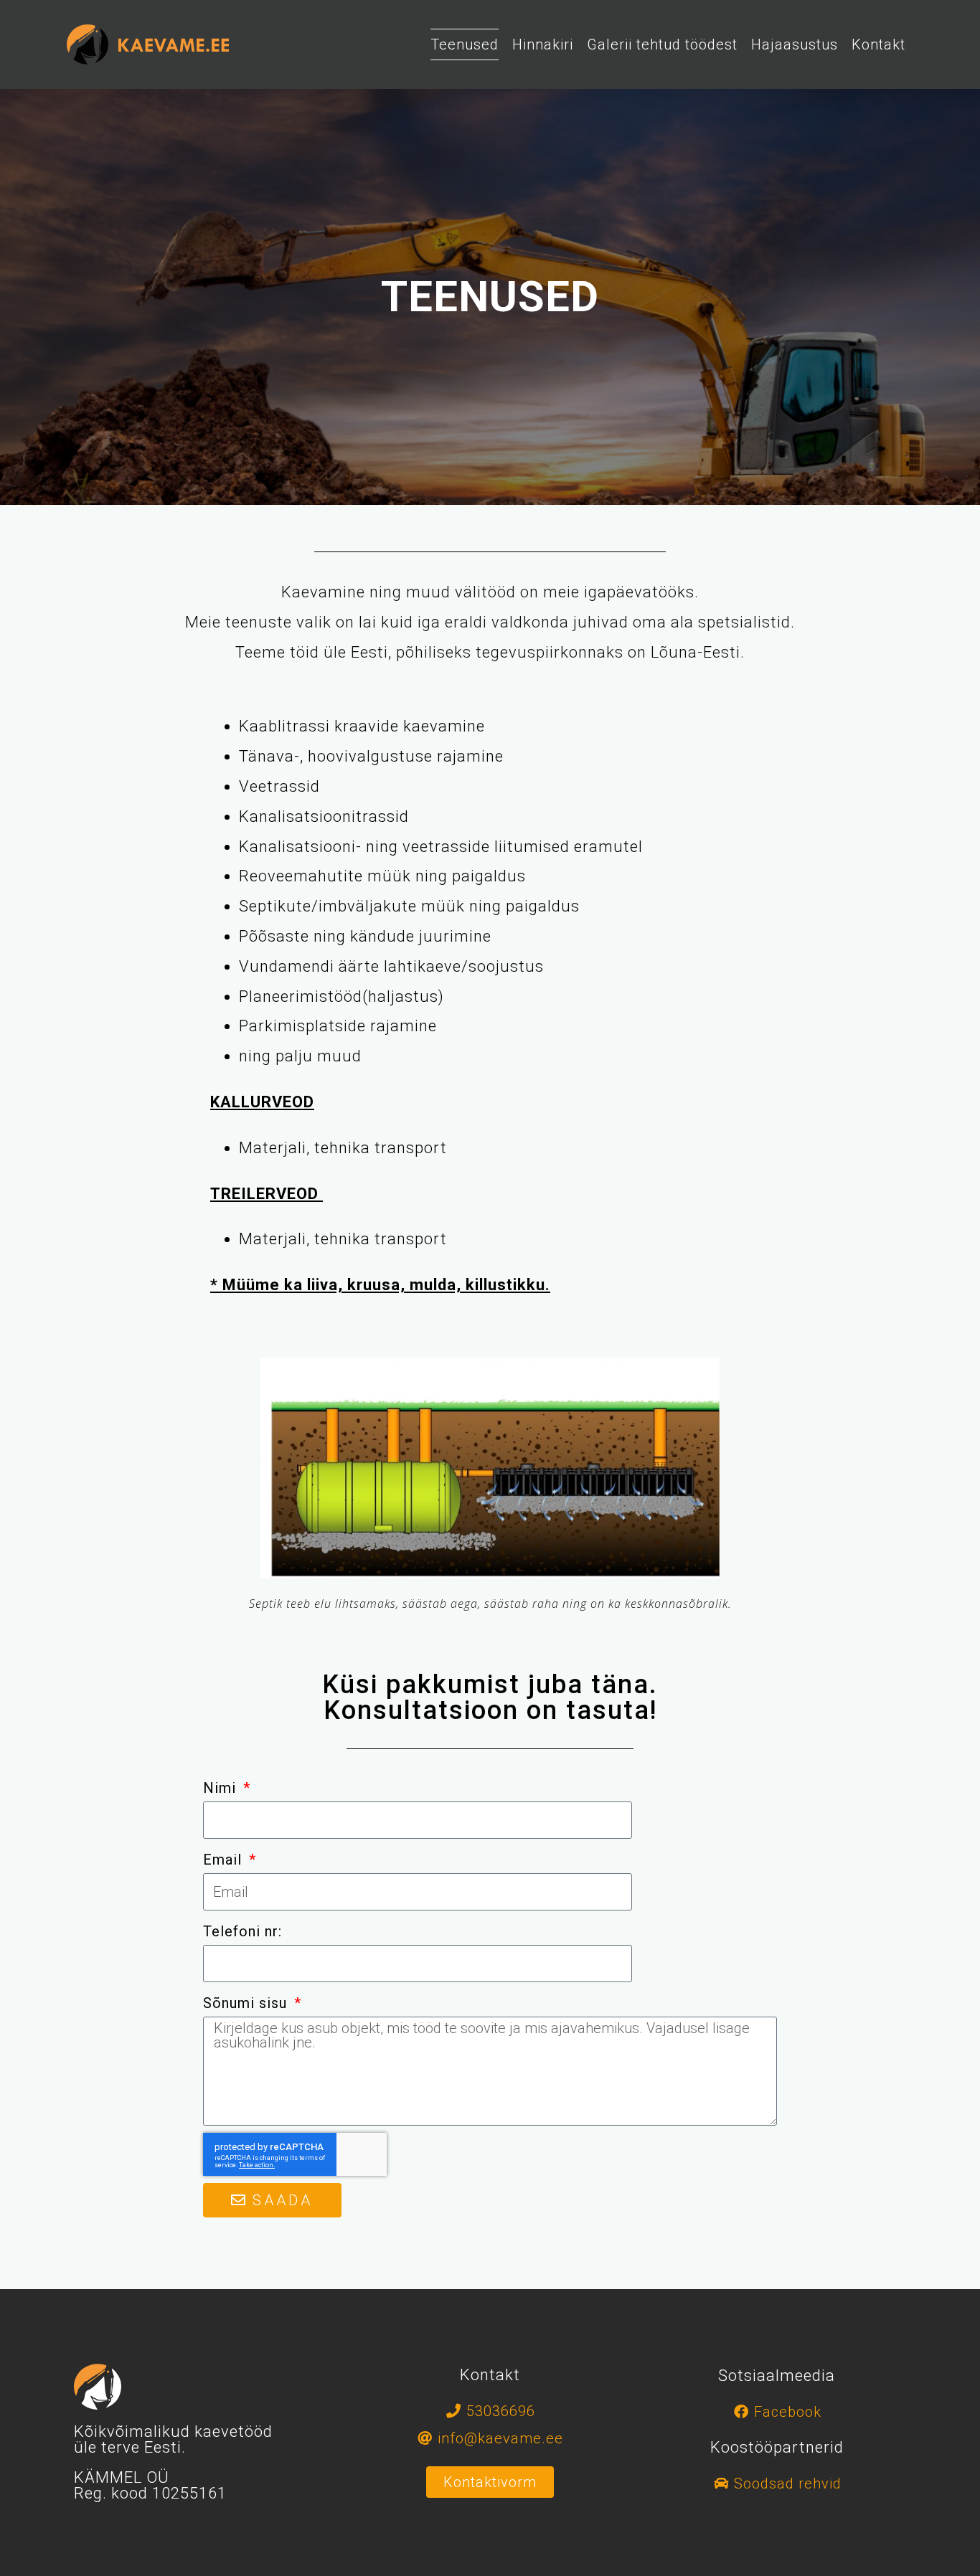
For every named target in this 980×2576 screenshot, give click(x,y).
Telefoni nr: (242, 1931)
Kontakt (878, 44)
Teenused (465, 44)
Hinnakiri (543, 44)
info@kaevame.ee (500, 2438)
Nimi (222, 1788)
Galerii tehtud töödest (662, 44)
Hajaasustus (795, 44)
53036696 (501, 2411)
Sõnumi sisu (247, 2003)
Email (225, 1860)
